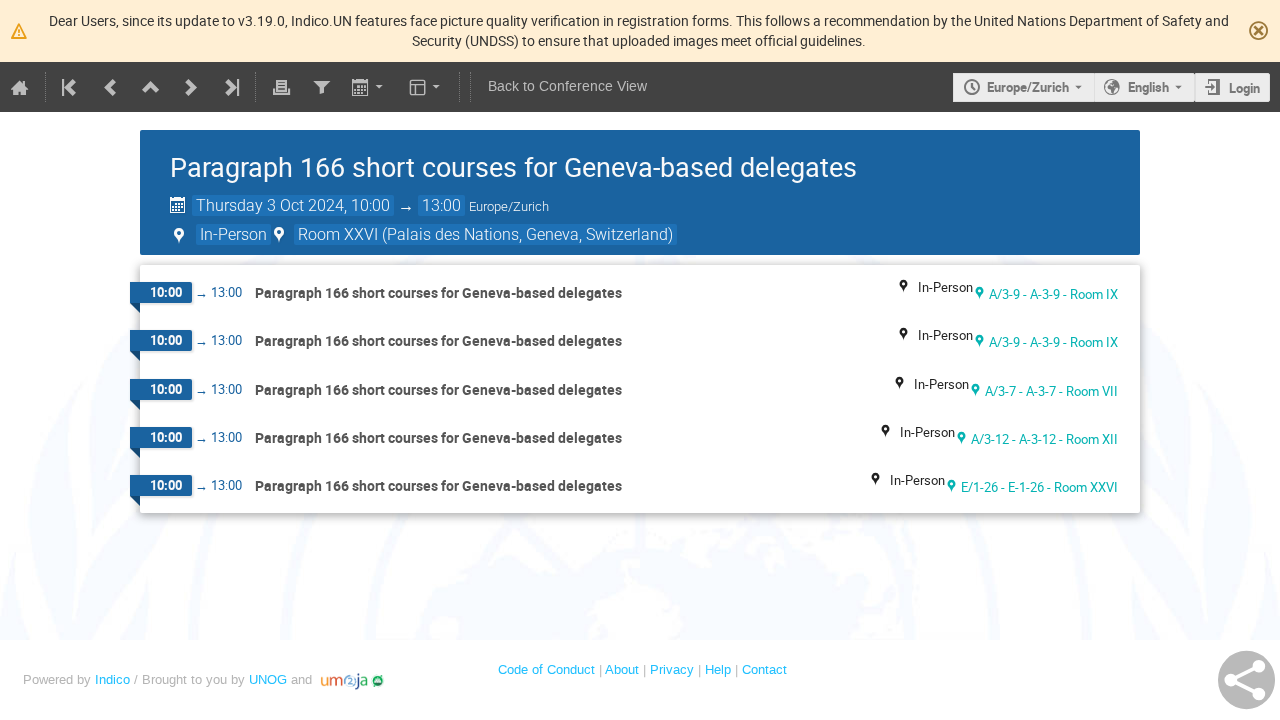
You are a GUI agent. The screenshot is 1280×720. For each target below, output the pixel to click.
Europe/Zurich (1028, 87)
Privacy (672, 669)
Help (718, 669)
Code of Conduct (546, 669)
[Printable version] (281, 87)
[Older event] (111, 87)
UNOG (268, 679)
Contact (764, 669)
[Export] (369, 87)
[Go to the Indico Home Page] (20, 87)
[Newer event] (191, 87)
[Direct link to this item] (636, 293)
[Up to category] (151, 87)
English (1148, 87)
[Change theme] (426, 87)
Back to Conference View (567, 86)
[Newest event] (230, 87)
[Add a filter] (321, 87)
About (622, 669)
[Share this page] (1246, 680)
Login (1244, 88)
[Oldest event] (71, 87)
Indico (112, 679)
